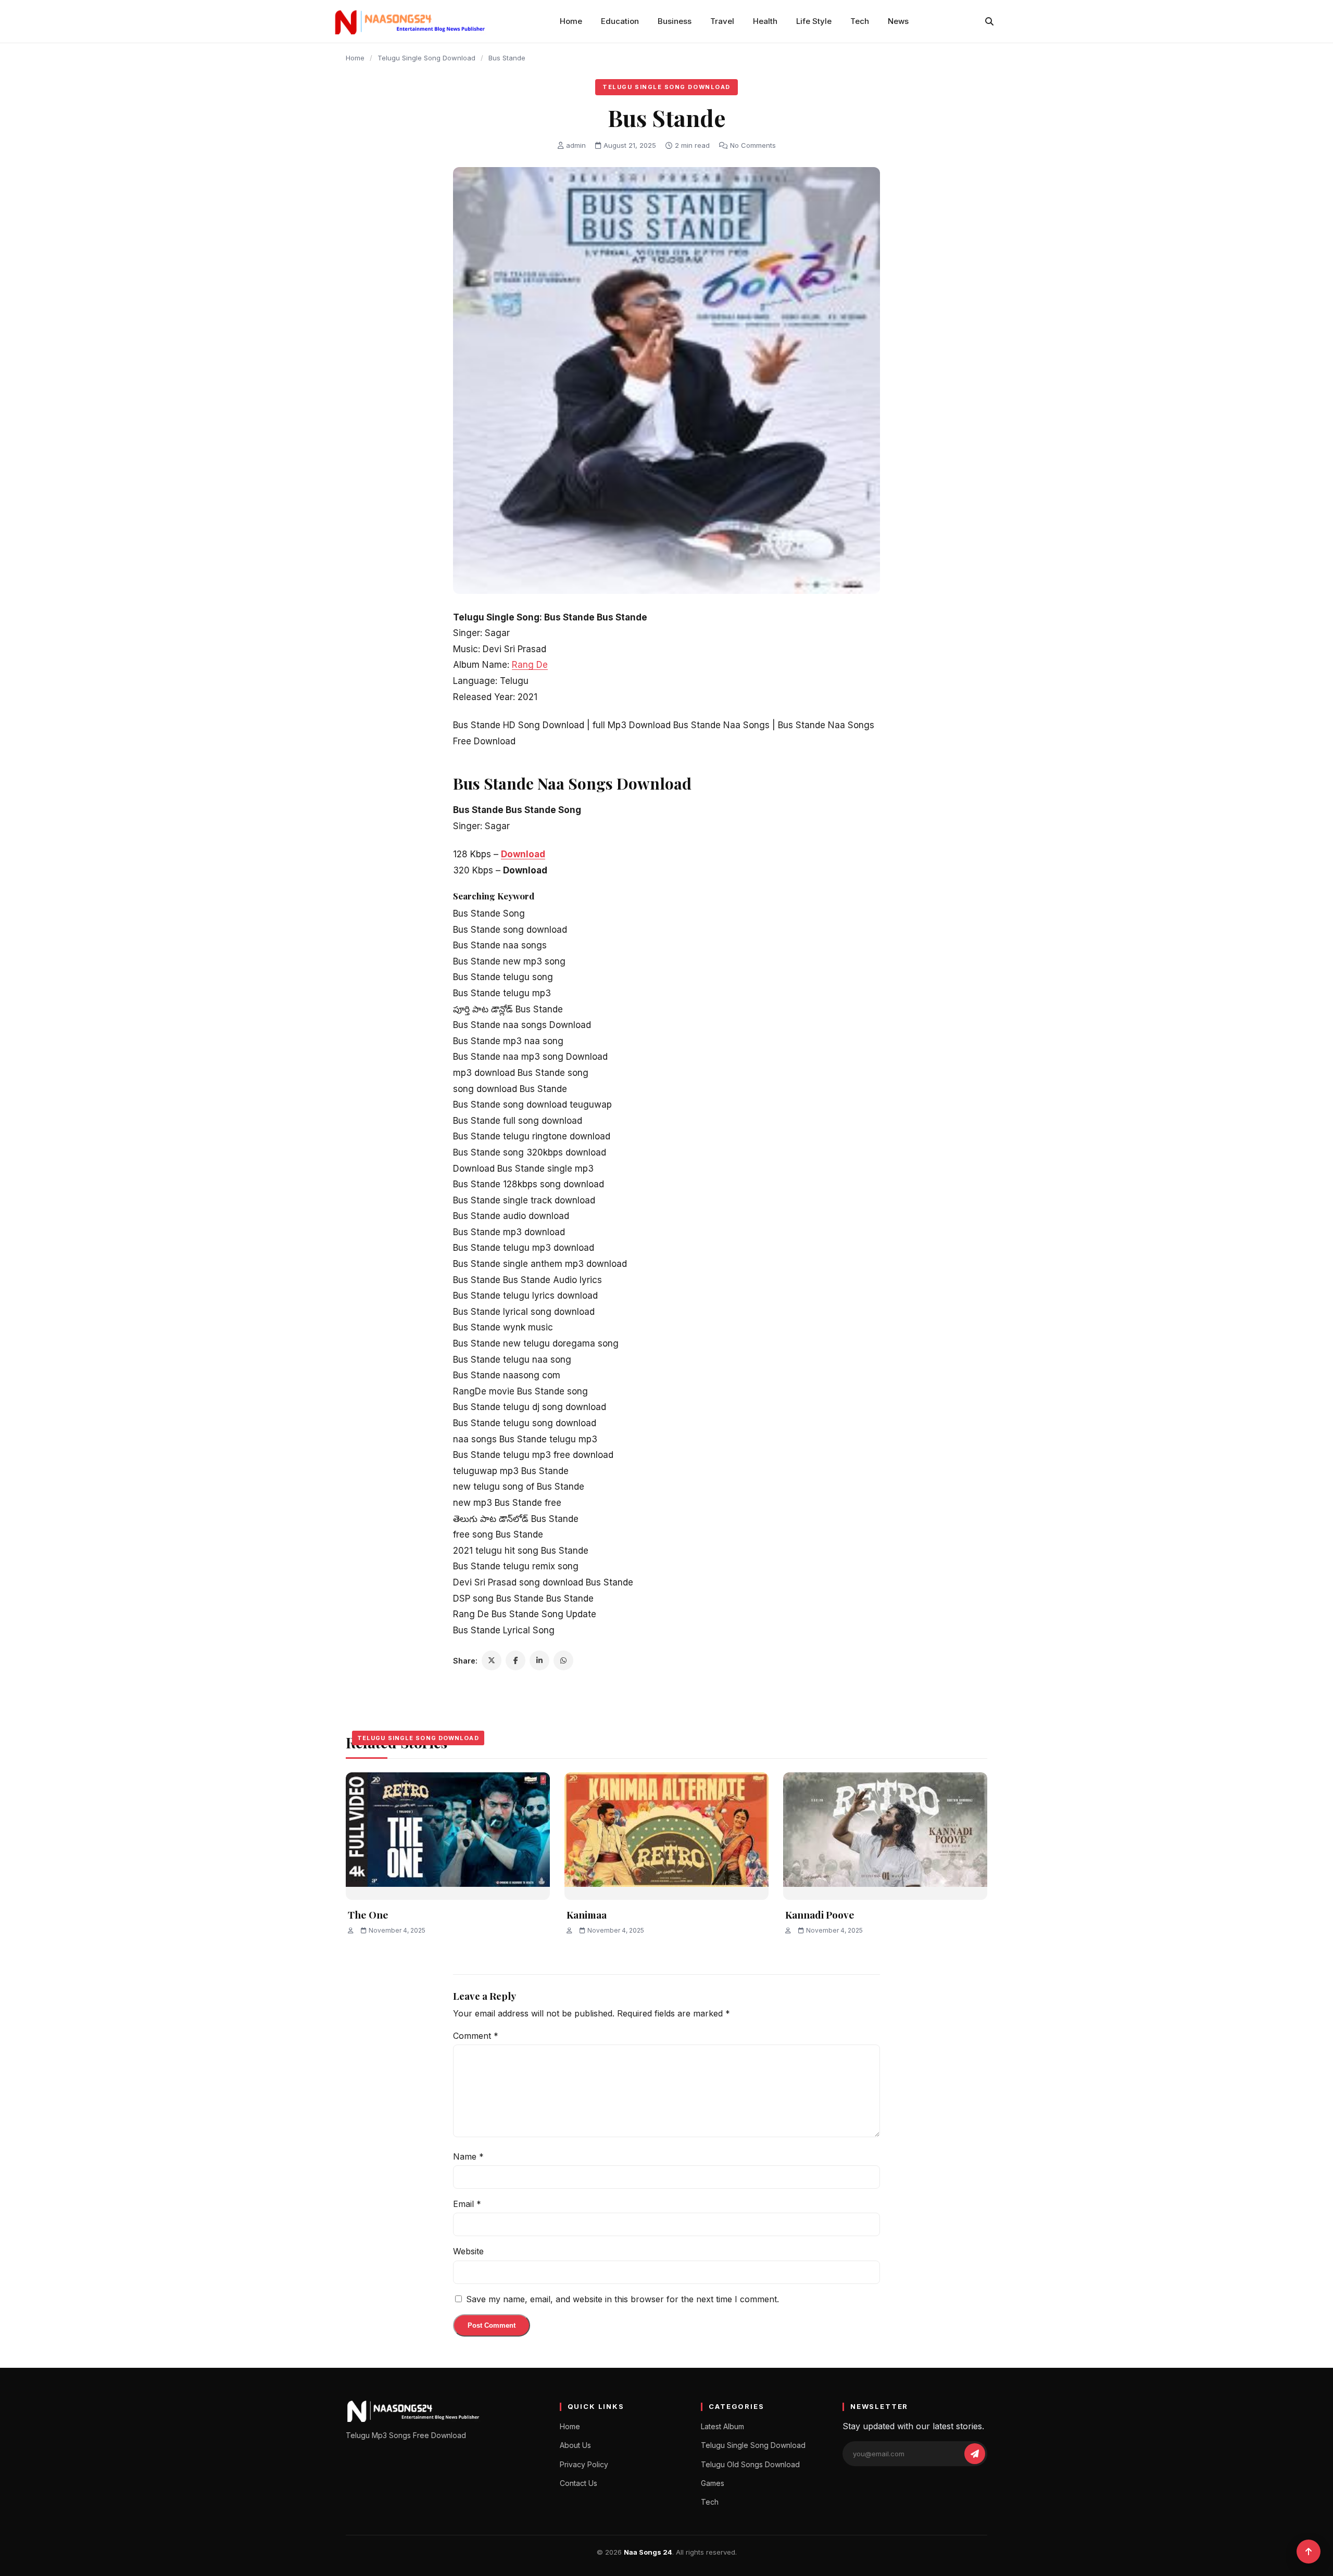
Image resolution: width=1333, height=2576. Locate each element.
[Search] (989, 21)
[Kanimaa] (666, 1836)
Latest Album (722, 2426)
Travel (722, 21)
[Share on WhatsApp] (563, 1660)
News (898, 21)
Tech (860, 21)
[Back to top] (1309, 2552)
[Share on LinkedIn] (539, 1660)
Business (675, 21)
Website (468, 2251)
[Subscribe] (975, 2454)
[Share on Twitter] (492, 1660)
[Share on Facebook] (515, 1660)
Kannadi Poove (820, 1914)
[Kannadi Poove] (885, 1836)
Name (468, 2156)
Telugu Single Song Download (426, 58)
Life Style (814, 21)
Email (467, 2204)
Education (620, 21)
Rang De (530, 665)
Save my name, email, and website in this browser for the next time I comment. (623, 2299)
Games (713, 2483)
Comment (476, 2036)
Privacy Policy (584, 2464)
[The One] (448, 1836)
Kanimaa (587, 1914)
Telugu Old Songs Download (750, 2464)
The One (368, 1914)
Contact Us (579, 2483)
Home (571, 21)
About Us (575, 2445)
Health (765, 21)
